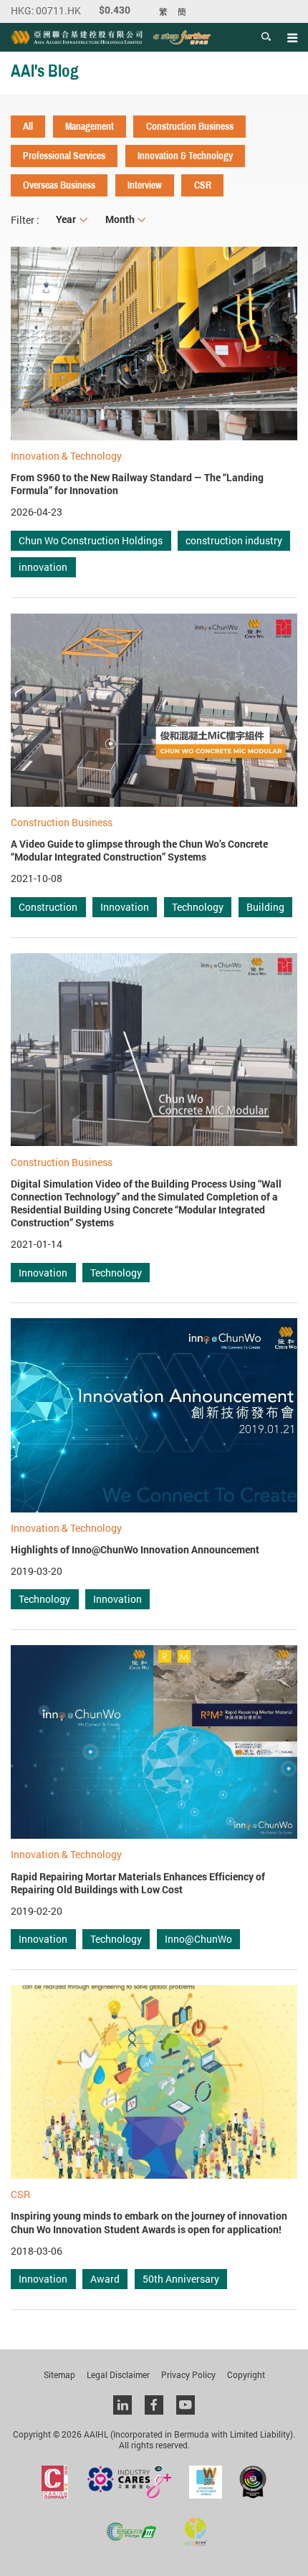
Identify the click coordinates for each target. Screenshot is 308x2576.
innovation (43, 567)
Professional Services (64, 156)
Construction (48, 907)
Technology (198, 907)
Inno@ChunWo (198, 1939)
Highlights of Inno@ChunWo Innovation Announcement (135, 1550)
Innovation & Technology (185, 156)
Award (105, 2279)
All (28, 126)
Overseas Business (59, 185)
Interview (145, 185)
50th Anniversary (181, 2279)
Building (265, 907)
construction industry (234, 540)
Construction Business (190, 126)
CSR (203, 185)
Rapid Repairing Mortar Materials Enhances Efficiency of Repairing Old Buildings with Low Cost (138, 1883)
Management (90, 126)
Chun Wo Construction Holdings (91, 540)
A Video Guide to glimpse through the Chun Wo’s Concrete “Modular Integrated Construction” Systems (139, 851)
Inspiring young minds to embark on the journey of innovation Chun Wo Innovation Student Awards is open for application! (149, 2222)
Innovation (125, 907)
